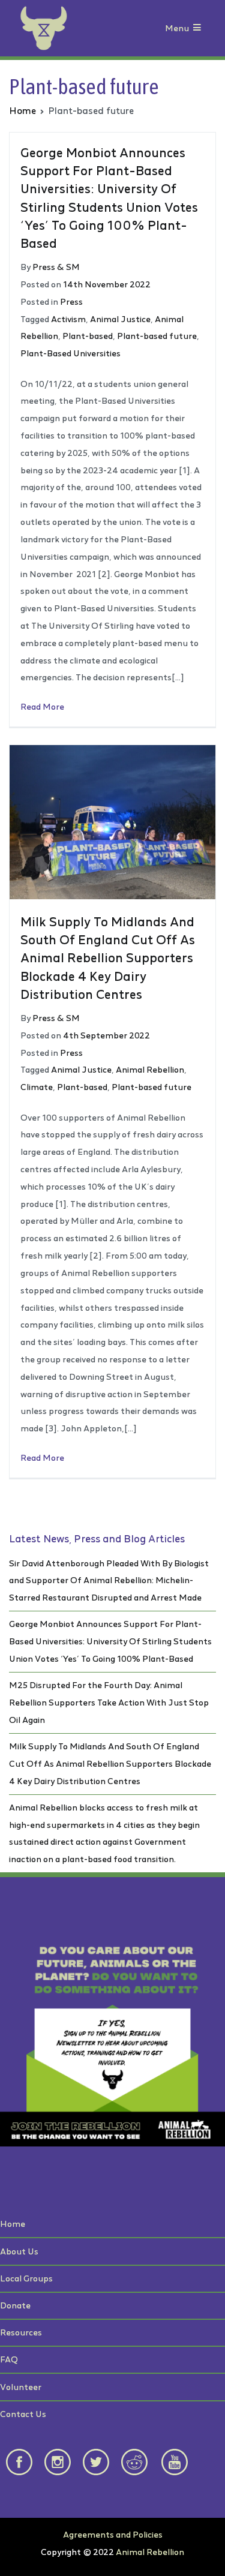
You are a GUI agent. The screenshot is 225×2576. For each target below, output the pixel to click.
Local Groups (26, 2278)
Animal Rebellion (150, 1069)
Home (13, 2224)
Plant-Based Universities (70, 353)
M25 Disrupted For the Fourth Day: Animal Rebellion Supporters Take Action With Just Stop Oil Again (109, 1702)
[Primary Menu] (197, 28)
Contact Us (23, 2414)
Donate (15, 2305)
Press (71, 301)
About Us (19, 2251)
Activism (68, 319)
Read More (42, 706)
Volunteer (21, 2387)
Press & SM (56, 267)
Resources (21, 2332)
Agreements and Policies (113, 2534)
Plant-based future (157, 336)
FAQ (9, 2359)
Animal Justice (120, 319)
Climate (37, 1087)
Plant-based (88, 336)
